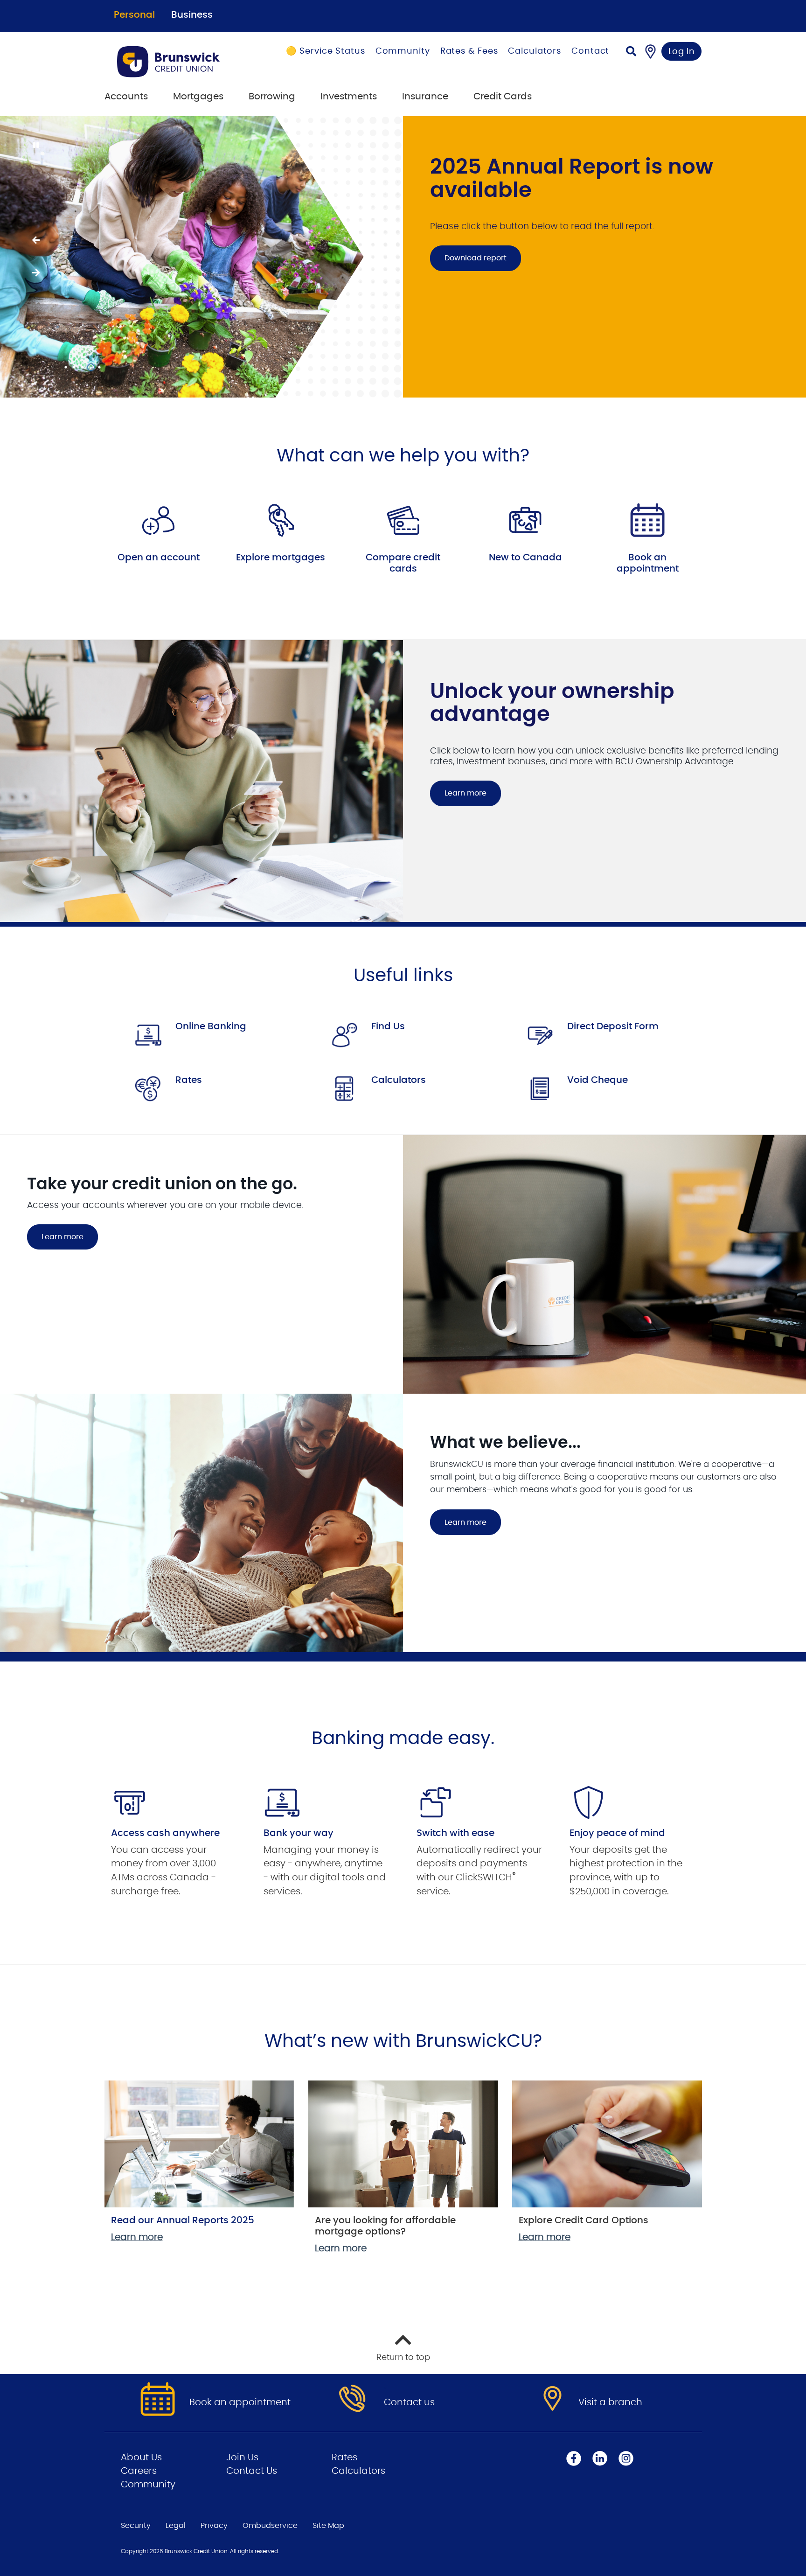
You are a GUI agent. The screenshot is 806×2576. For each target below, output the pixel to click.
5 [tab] (101, 367)
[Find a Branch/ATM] (650, 51)
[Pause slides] (35, 146)
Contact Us (252, 2471)
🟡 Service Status (325, 51)
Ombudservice (270, 2526)
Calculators (535, 51)
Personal (134, 15)
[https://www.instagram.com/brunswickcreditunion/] (626, 2458)
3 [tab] (84, 367)
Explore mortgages (281, 558)
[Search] (631, 52)
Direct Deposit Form (613, 1026)
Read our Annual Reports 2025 (183, 2220)
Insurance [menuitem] (425, 97)
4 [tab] (92, 367)
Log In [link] (682, 52)
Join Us (242, 2457)
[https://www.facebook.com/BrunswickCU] (574, 2458)
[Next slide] (35, 273)
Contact (590, 51)
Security (136, 2526)
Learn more (466, 793)
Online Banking (211, 1026)
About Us (141, 2457)
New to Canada (525, 558)
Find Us (388, 1026)
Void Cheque (598, 1080)
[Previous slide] (35, 240)
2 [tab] (76, 367)
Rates (189, 1080)
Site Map (328, 2526)
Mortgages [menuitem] (198, 97)
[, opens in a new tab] (159, 520)
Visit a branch (610, 2402)
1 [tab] (67, 367)
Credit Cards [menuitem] (503, 97)
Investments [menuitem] (349, 97)
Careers (139, 2471)
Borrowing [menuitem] (272, 97)
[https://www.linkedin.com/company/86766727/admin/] (600, 2458)
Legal (176, 2526)
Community (403, 51)
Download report (468, 258)
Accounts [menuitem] (126, 97)
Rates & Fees (469, 51)
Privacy (214, 2526)
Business (192, 15)
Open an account (159, 558)
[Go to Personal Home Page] (180, 62)
